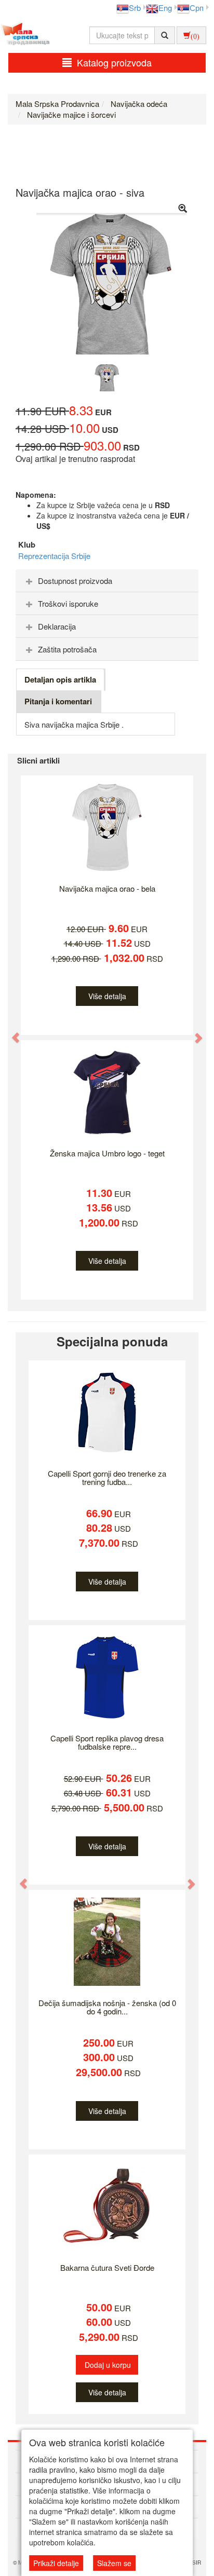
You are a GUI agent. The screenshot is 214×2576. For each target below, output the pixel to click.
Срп (197, 8)
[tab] (107, 581)
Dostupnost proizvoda (75, 581)
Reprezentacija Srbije (54, 556)
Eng (165, 8)
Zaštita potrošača (67, 649)
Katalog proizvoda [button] (114, 62)
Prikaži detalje (56, 2563)
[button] (11, 1032)
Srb (135, 8)
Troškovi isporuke (68, 603)
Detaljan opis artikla (60, 679)
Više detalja (107, 996)
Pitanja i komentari (58, 701)
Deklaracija (57, 626)
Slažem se (114, 2563)
